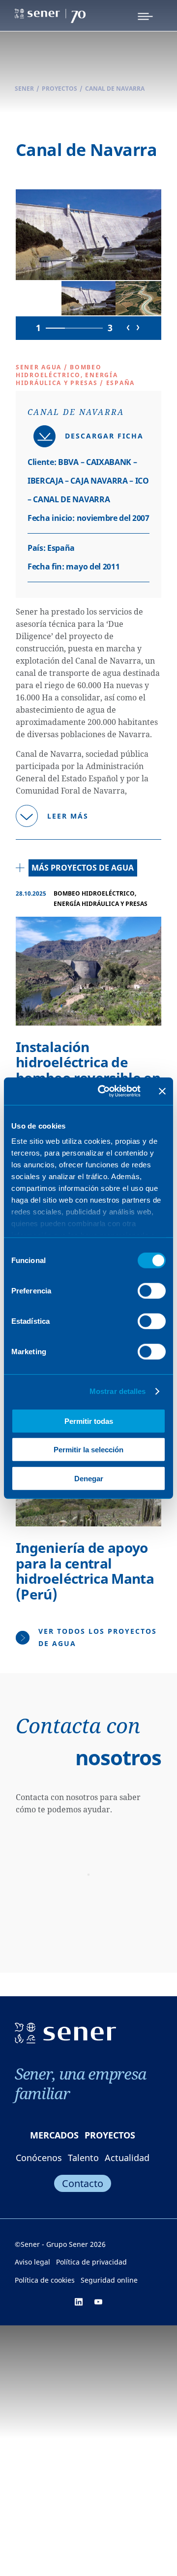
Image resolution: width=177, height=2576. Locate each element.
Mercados (54, 2135)
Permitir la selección (88, 1450)
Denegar (89, 1478)
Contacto (83, 2183)
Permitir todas (89, 1421)
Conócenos (39, 2158)
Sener (24, 89)
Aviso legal (32, 2262)
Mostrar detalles (118, 1391)
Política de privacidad (91, 2262)
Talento (83, 2158)
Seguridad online (109, 2280)
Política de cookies (45, 2280)
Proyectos (59, 89)
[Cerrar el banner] (162, 1091)
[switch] (152, 1290)
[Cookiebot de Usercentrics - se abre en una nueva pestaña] (104, 1091)
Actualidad (127, 2158)
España (120, 383)
